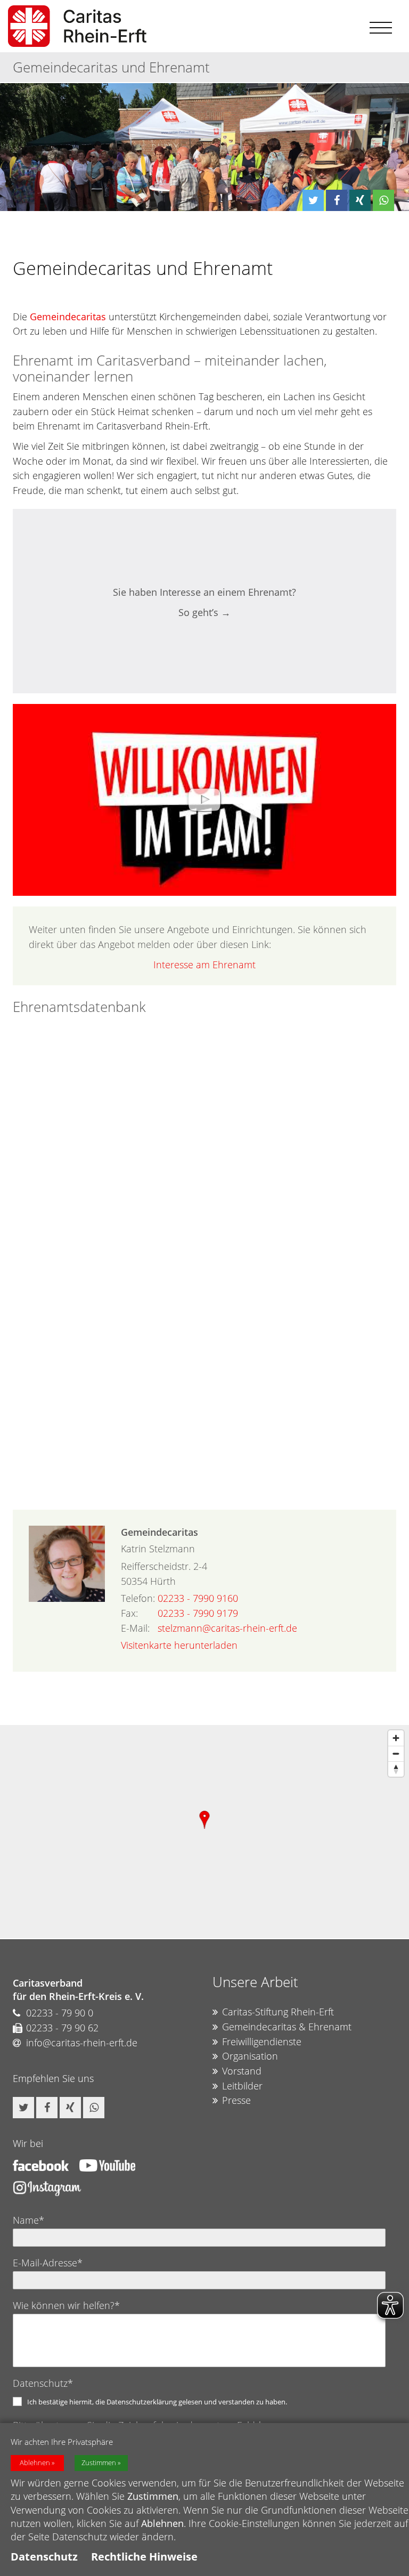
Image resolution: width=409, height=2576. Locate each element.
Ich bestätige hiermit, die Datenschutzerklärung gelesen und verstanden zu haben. (157, 2402)
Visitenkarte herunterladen (179, 1645)
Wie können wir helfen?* (66, 2305)
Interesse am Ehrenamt (204, 965)
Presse (236, 2100)
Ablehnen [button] (35, 2463)
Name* (28, 2220)
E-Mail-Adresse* (48, 2263)
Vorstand (242, 2071)
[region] (204, 1832)
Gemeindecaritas (68, 317)
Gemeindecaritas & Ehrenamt (287, 2027)
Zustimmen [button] (99, 2463)
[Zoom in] (396, 1738)
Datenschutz (44, 2557)
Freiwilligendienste (262, 2042)
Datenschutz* (43, 2383)
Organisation (250, 2056)
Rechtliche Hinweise (144, 2557)
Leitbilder (242, 2086)
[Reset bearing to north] (396, 1769)
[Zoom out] (396, 1753)
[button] (313, 200)
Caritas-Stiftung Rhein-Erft (278, 2012)
